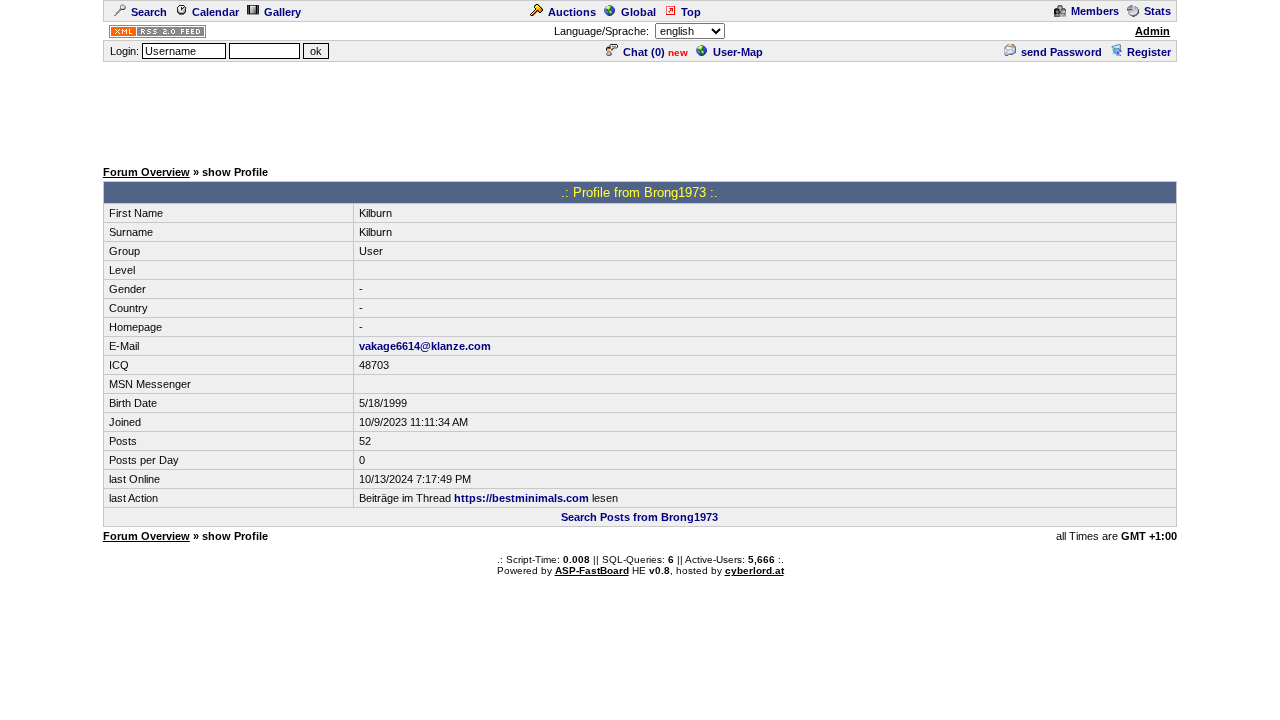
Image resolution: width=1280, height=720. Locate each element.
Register (1149, 52)
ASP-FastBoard (592, 570)
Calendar (215, 12)
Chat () (644, 52)
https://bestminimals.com (521, 498)
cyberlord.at (754, 570)
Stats (1157, 11)
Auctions (572, 12)
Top (691, 12)
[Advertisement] (640, 109)
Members (1095, 11)
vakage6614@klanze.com (425, 346)
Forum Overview (146, 172)
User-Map (738, 52)
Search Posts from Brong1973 (639, 517)
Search (149, 12)
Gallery (282, 12)
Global (638, 12)
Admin (1152, 31)
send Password (1061, 52)
